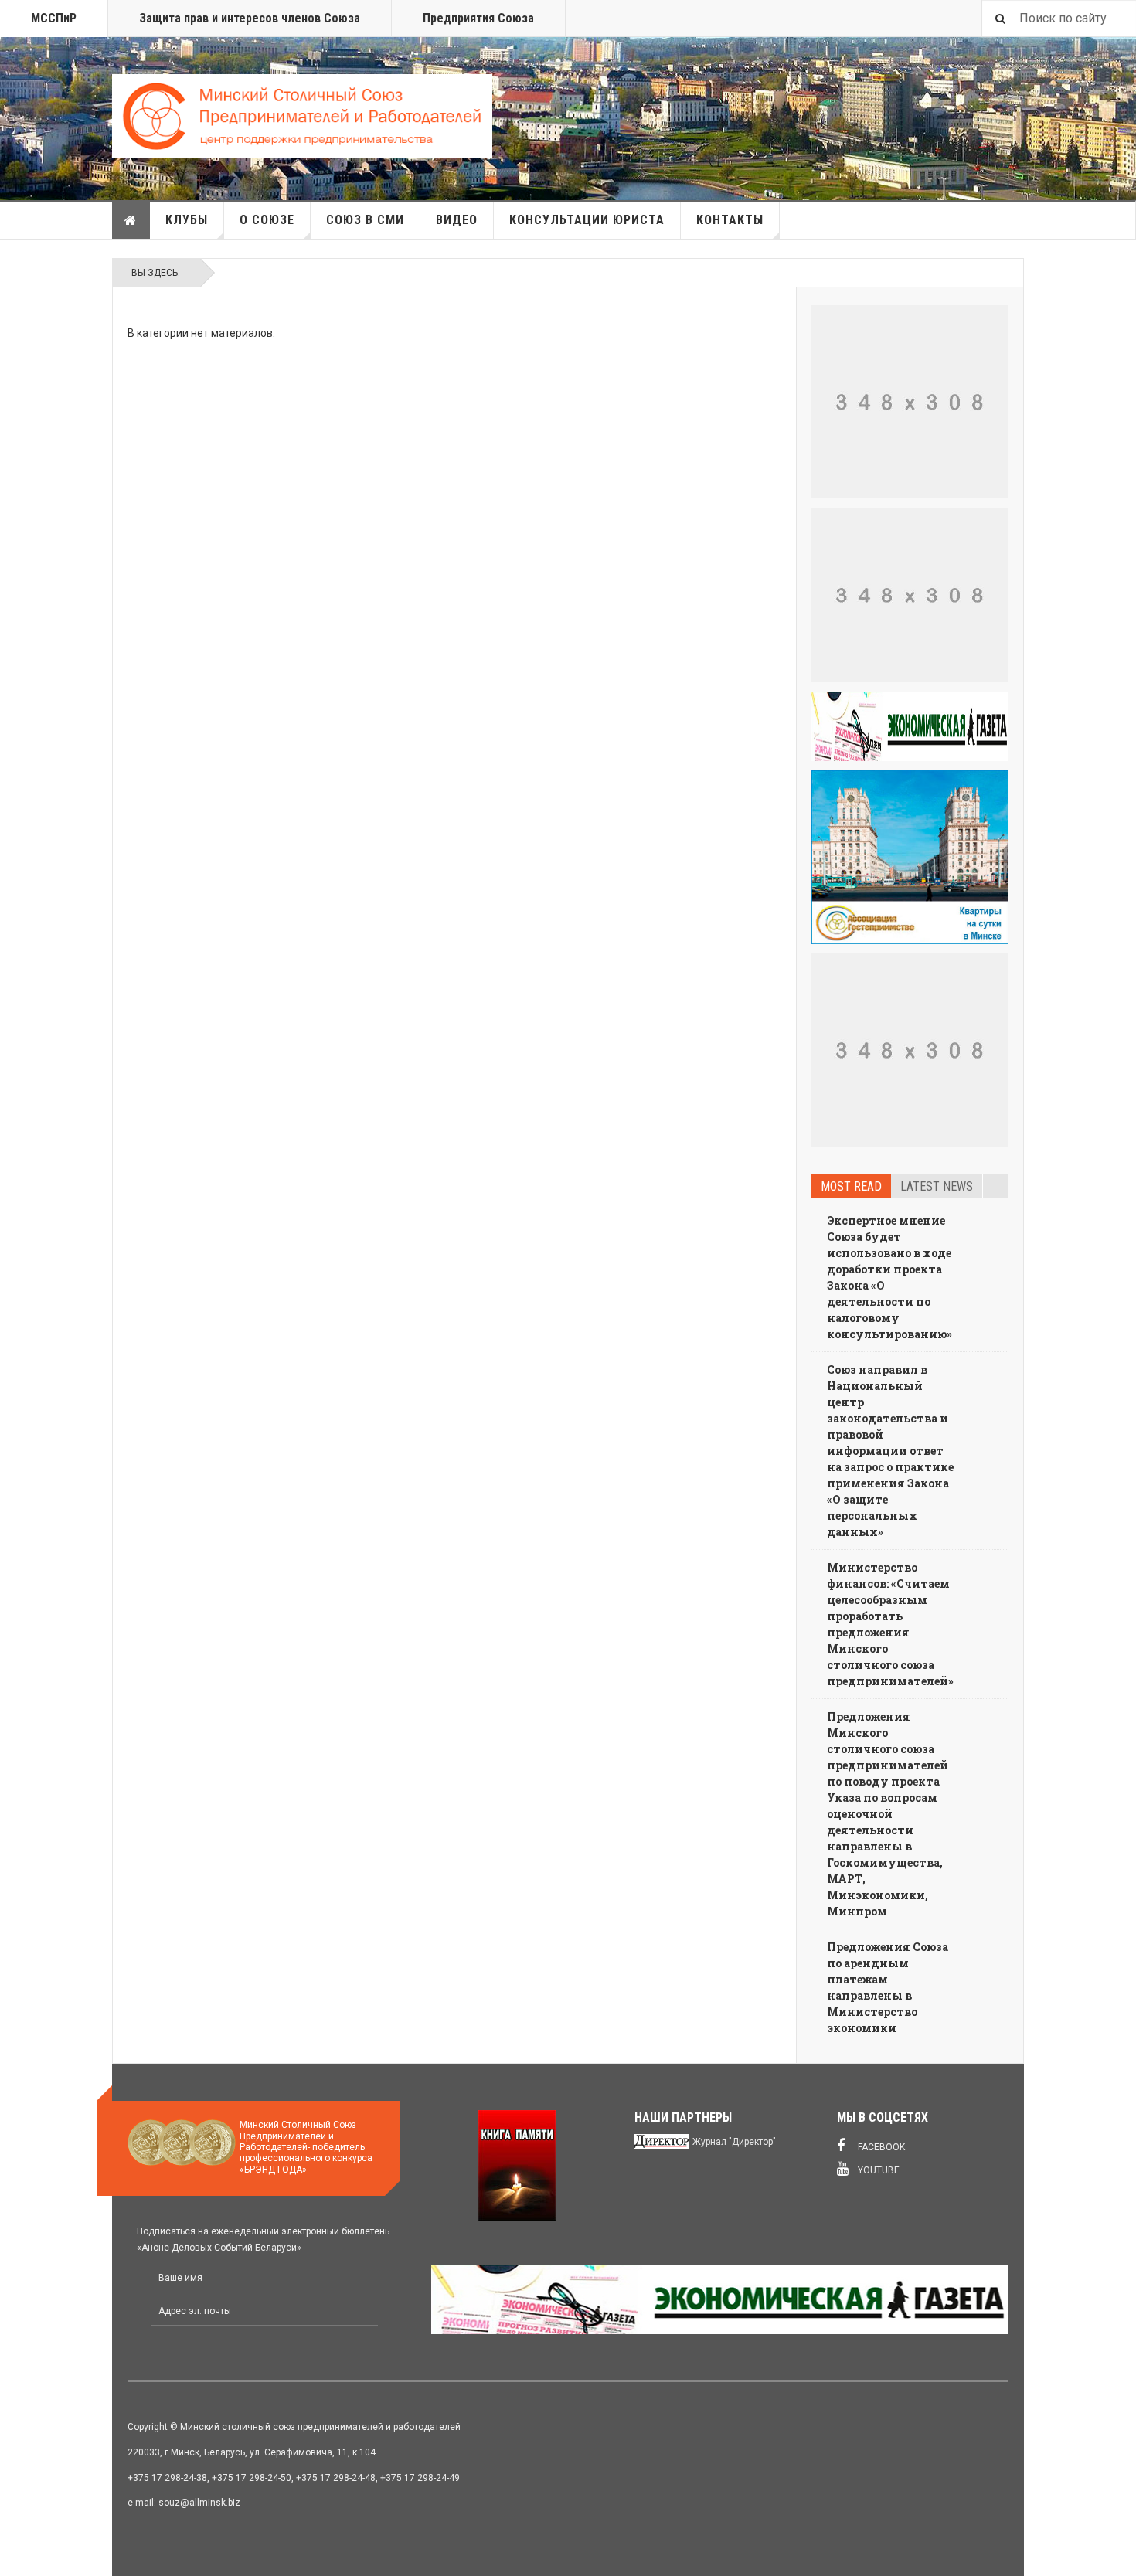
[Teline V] (302, 116)
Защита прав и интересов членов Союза (250, 18)
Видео (457, 220)
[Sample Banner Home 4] (910, 1050)
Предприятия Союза (478, 18)
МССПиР (54, 18)
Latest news (937, 1186)
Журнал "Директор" (734, 2142)
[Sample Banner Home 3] (910, 595)
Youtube (878, 2170)
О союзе (267, 220)
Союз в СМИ (365, 220)
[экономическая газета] (910, 726)
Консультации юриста (587, 220)
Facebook (880, 2147)
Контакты (730, 220)
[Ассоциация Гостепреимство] (910, 858)
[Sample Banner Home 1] (910, 402)
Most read (851, 1186)
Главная (131, 220)
